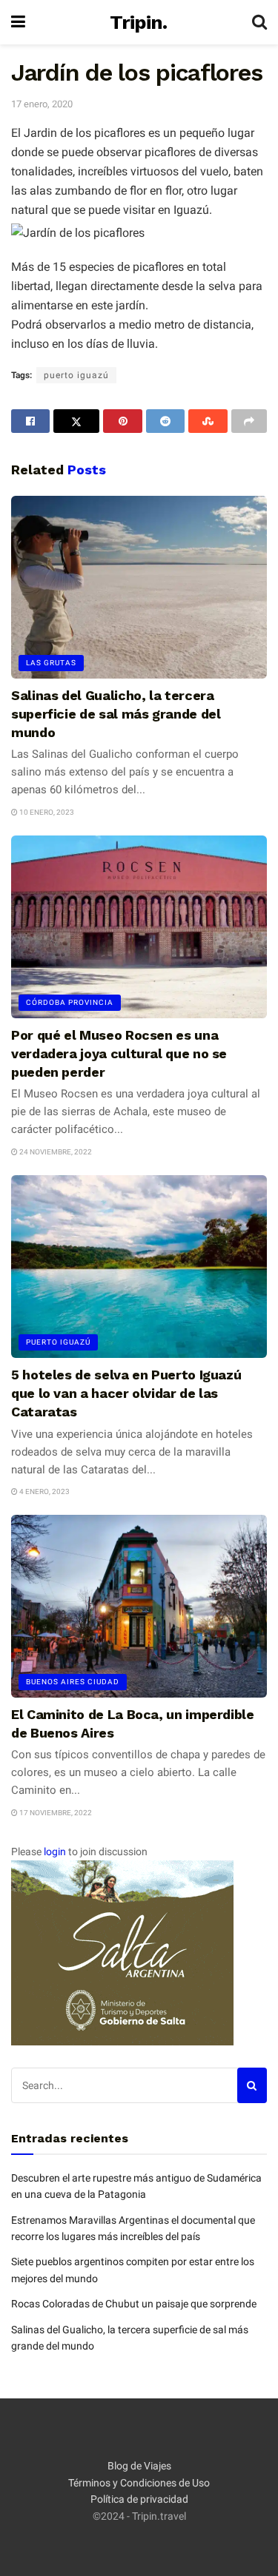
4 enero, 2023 (44, 1492)
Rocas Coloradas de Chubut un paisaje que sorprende (134, 2304)
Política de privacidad (139, 2499)
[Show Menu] (18, 22)
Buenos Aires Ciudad (73, 1682)
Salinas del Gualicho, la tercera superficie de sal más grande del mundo (116, 714)
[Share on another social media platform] (249, 421)
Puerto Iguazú (58, 1342)
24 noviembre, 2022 (55, 1152)
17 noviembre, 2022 (55, 1813)
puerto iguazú (76, 375)
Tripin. (138, 22)
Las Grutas (51, 663)
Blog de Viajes (139, 2466)
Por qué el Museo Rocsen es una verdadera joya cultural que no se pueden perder (119, 1053)
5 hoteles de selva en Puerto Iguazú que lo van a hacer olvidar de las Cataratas (126, 1393)
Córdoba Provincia (70, 1002)
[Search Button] (259, 22)
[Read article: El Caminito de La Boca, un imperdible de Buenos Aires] (139, 1606)
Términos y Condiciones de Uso (139, 2483)
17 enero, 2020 (42, 104)
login (55, 1852)
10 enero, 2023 (46, 812)
